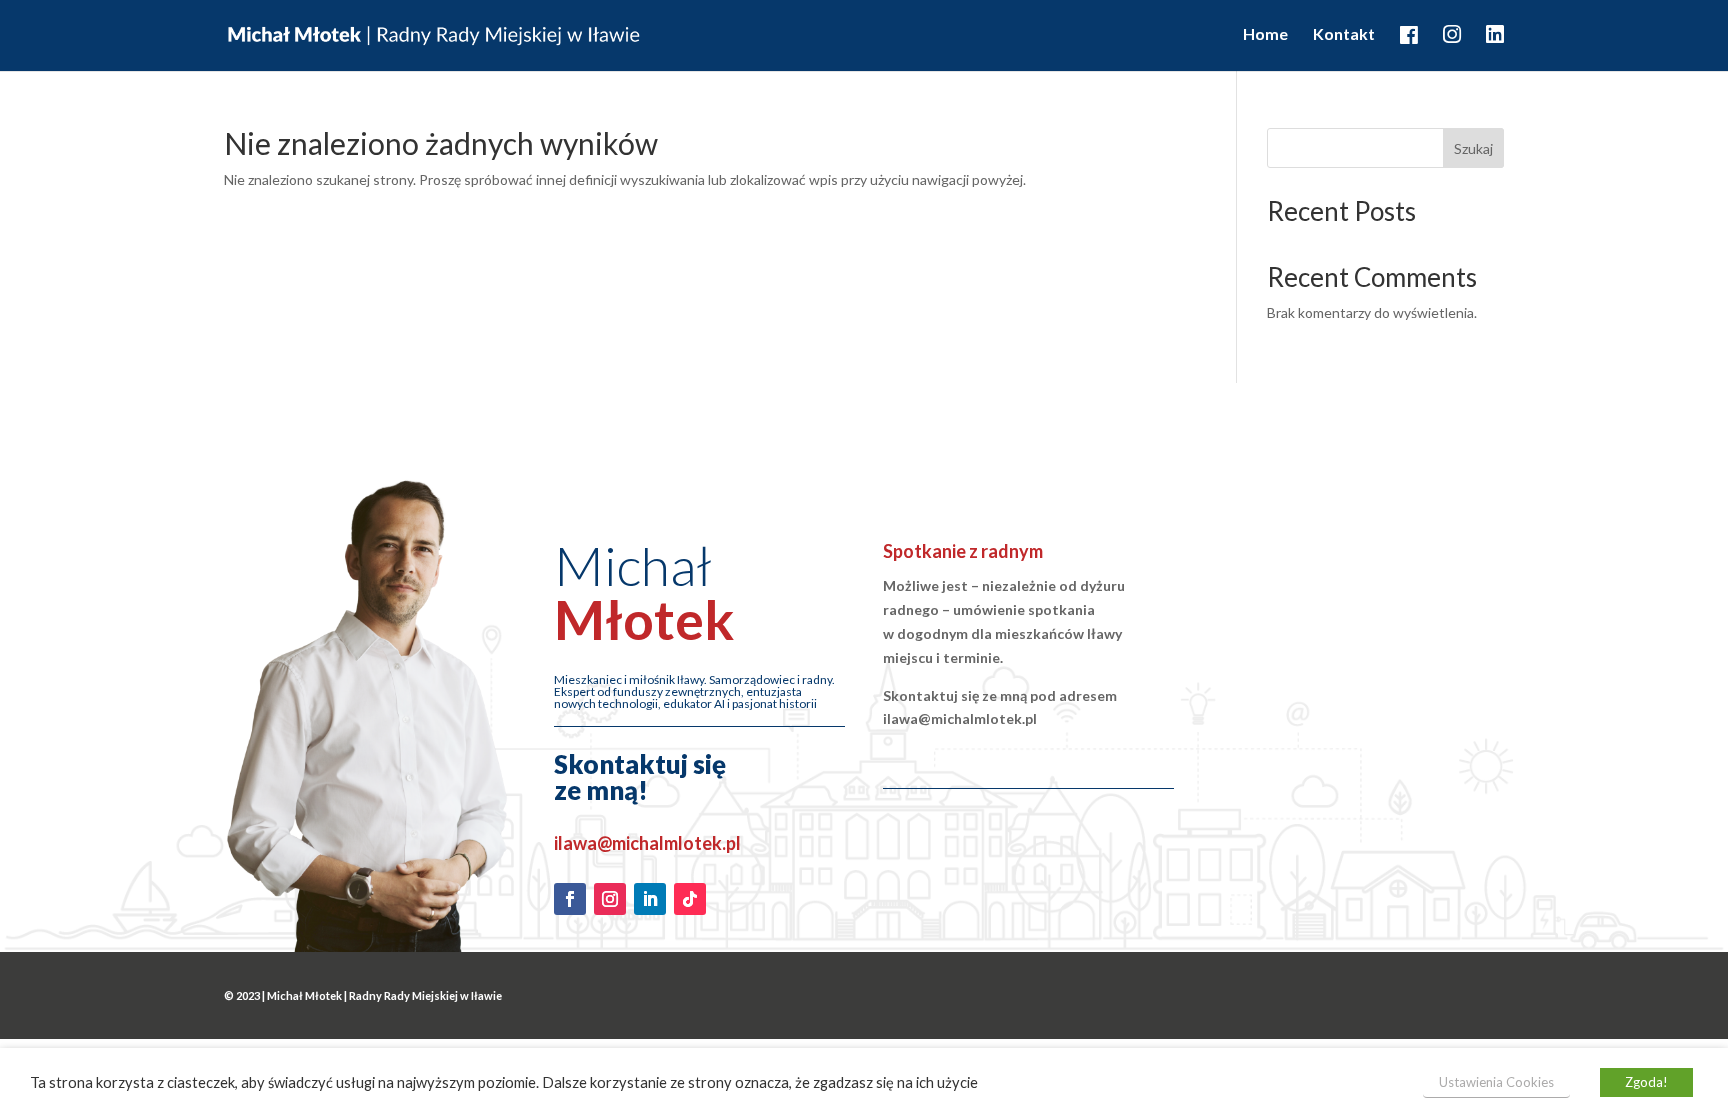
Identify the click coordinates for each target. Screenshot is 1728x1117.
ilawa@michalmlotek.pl (647, 843)
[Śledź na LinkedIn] (650, 899)
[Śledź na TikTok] (690, 899)
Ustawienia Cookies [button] (1496, 1082)
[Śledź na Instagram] (610, 899)
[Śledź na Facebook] (570, 899)
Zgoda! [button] (1646, 1082)
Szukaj (1473, 148)
